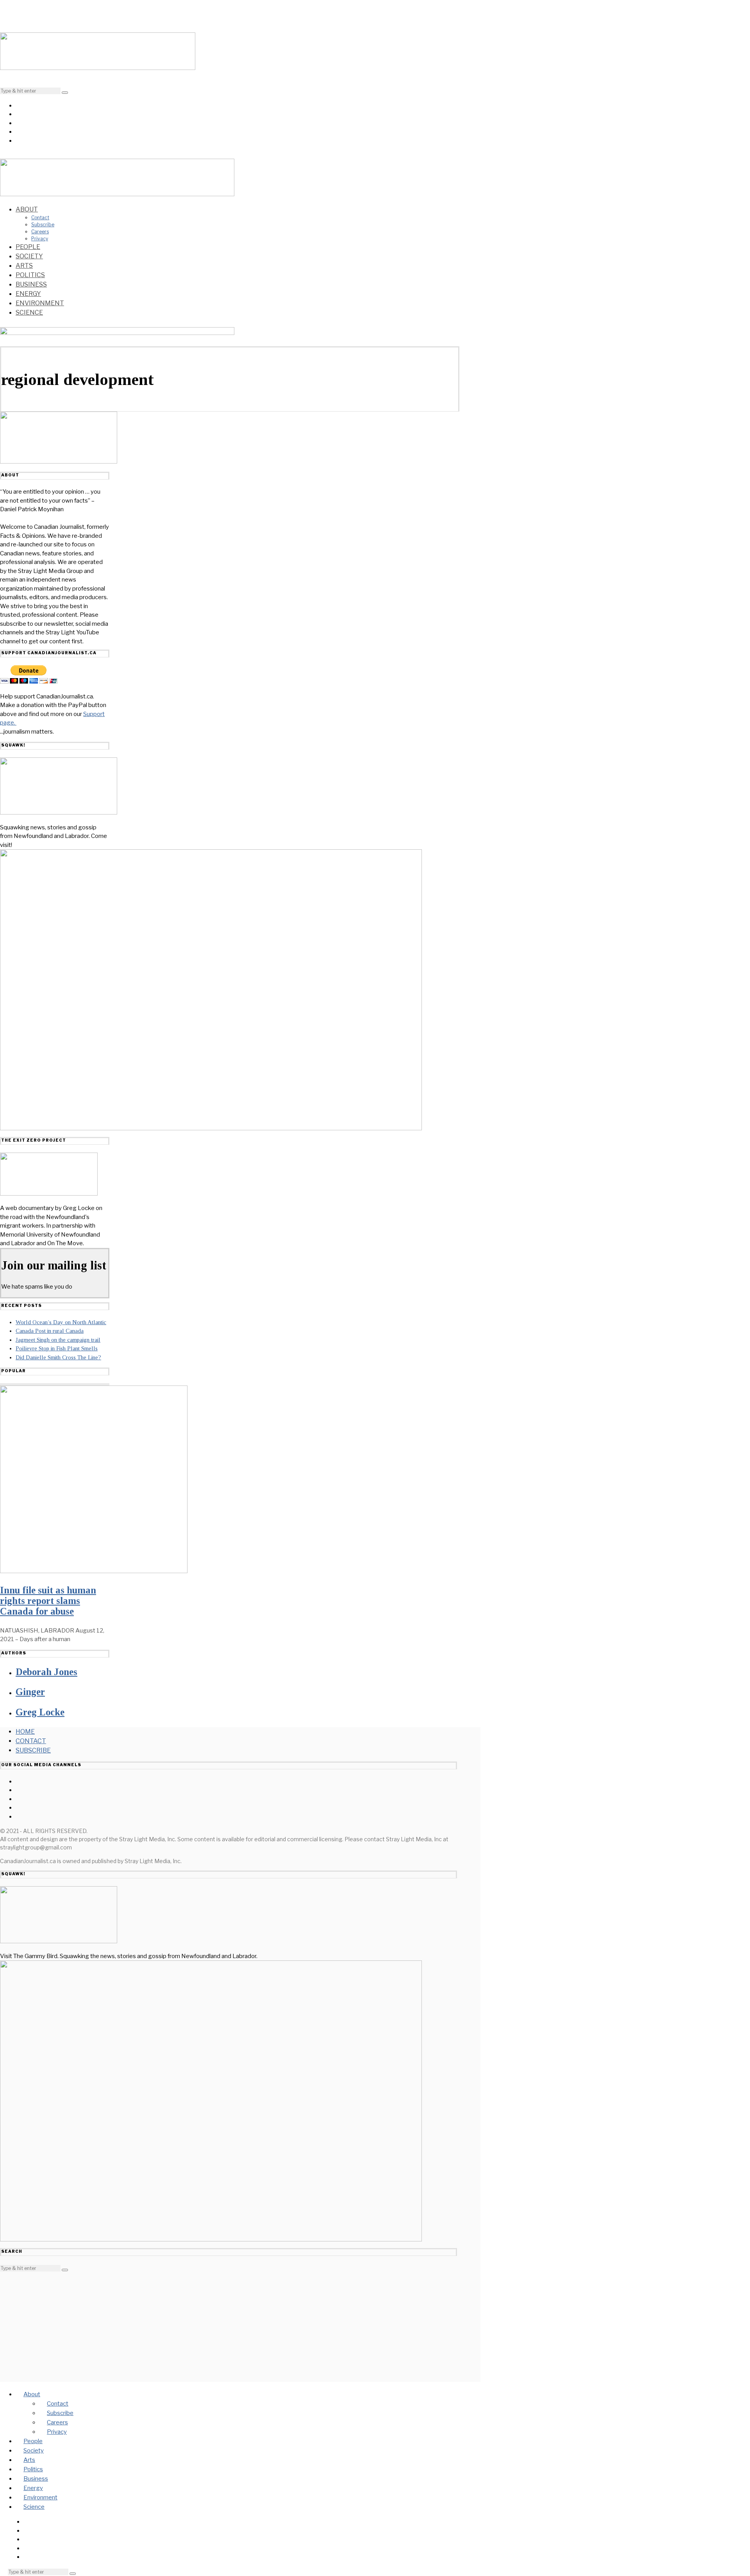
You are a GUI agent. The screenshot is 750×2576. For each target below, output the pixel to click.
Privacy (40, 239)
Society (29, 256)
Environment (40, 303)
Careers (40, 232)
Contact (40, 218)
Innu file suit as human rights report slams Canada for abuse (48, 1601)
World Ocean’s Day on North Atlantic (61, 1322)
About (27, 209)
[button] (65, 93)
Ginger (30, 1692)
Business (31, 284)
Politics (30, 275)
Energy (28, 294)
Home (25, 1732)
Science (29, 312)
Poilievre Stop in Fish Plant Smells (57, 1348)
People (28, 247)
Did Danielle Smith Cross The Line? (58, 1357)
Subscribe (43, 225)
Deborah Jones (46, 1672)
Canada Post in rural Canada (50, 1331)
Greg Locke (40, 1712)
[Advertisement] (229, 2327)
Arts (24, 266)
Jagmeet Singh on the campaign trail (58, 1340)
